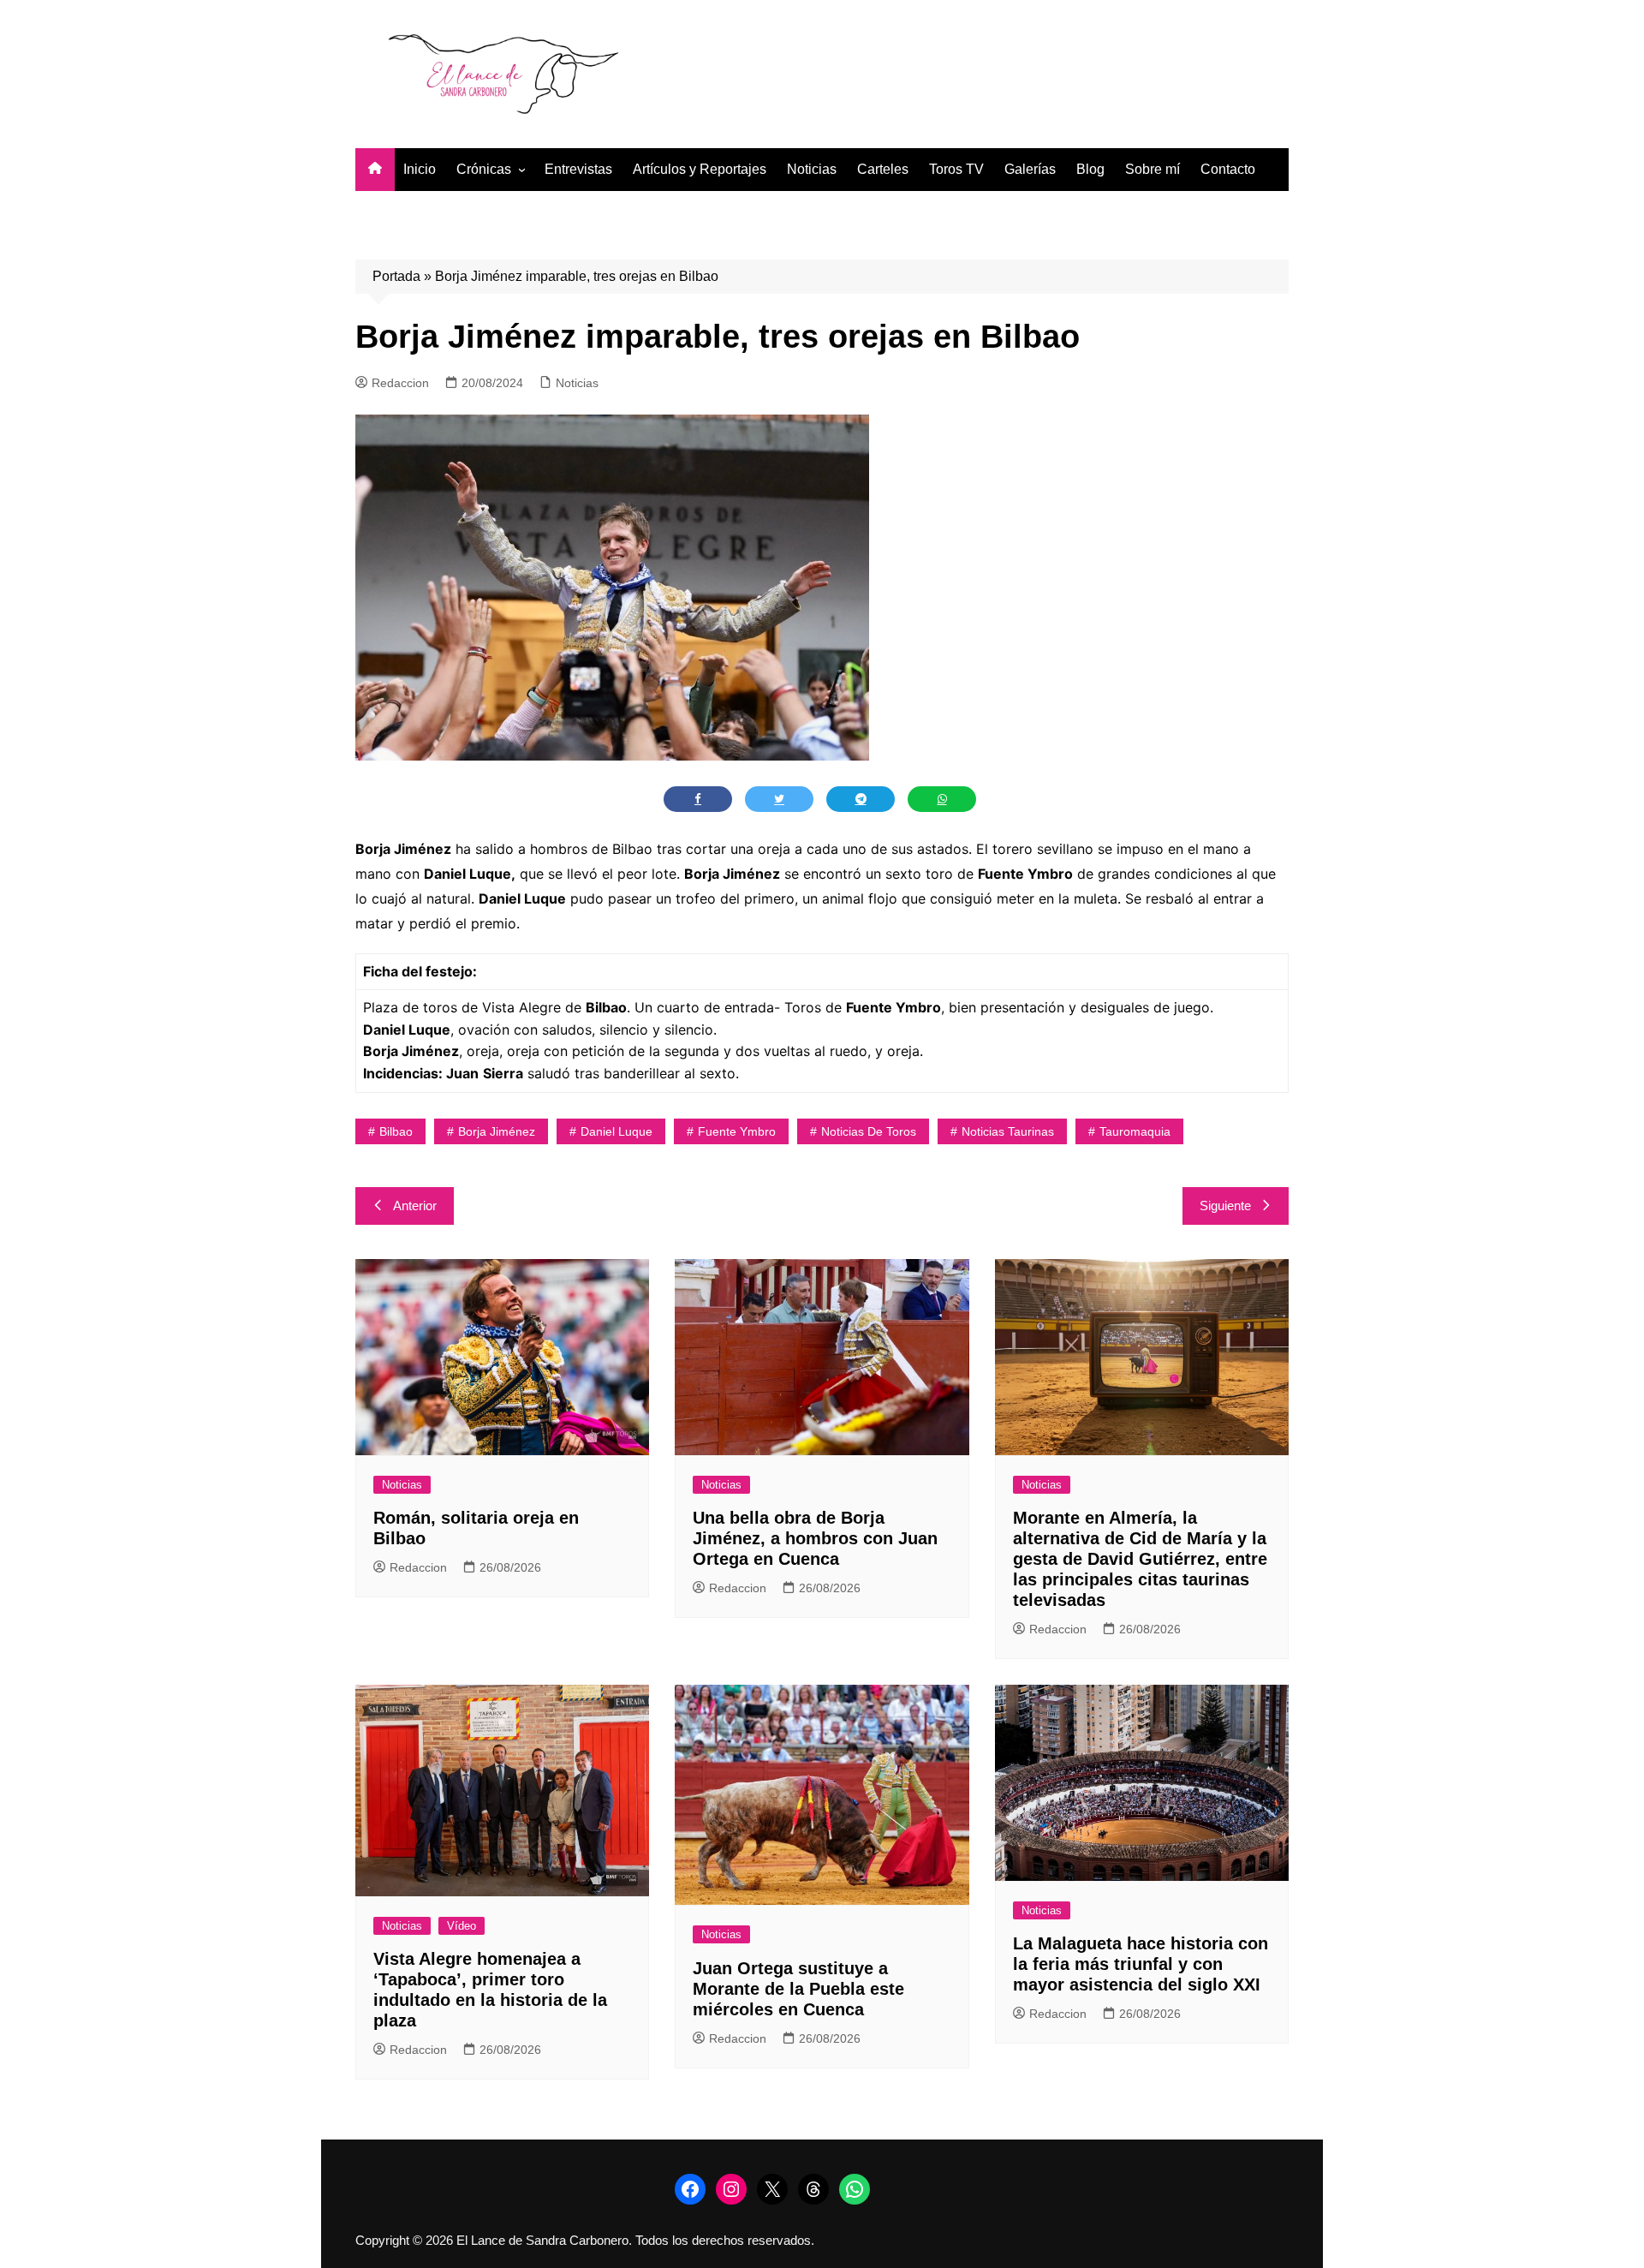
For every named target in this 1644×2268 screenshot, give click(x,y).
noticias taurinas (1008, 1131)
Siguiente (1225, 1206)
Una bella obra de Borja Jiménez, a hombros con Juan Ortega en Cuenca (815, 1538)
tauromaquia (1135, 1131)
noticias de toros (869, 1131)
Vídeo (462, 1926)
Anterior (415, 1206)
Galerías (1030, 169)
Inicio (420, 169)
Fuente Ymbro (737, 1131)
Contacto (1228, 169)
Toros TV (956, 169)
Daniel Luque (616, 1131)
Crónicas (484, 169)
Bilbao (396, 1131)
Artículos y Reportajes (700, 169)
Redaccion (400, 383)
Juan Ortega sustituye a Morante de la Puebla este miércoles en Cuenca (798, 1989)
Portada (396, 276)
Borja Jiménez (497, 1131)
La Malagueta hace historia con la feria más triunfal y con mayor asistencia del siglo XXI (1141, 1964)
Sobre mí (1153, 169)
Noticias (812, 169)
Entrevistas (578, 169)
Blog (1090, 169)
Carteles (883, 169)
